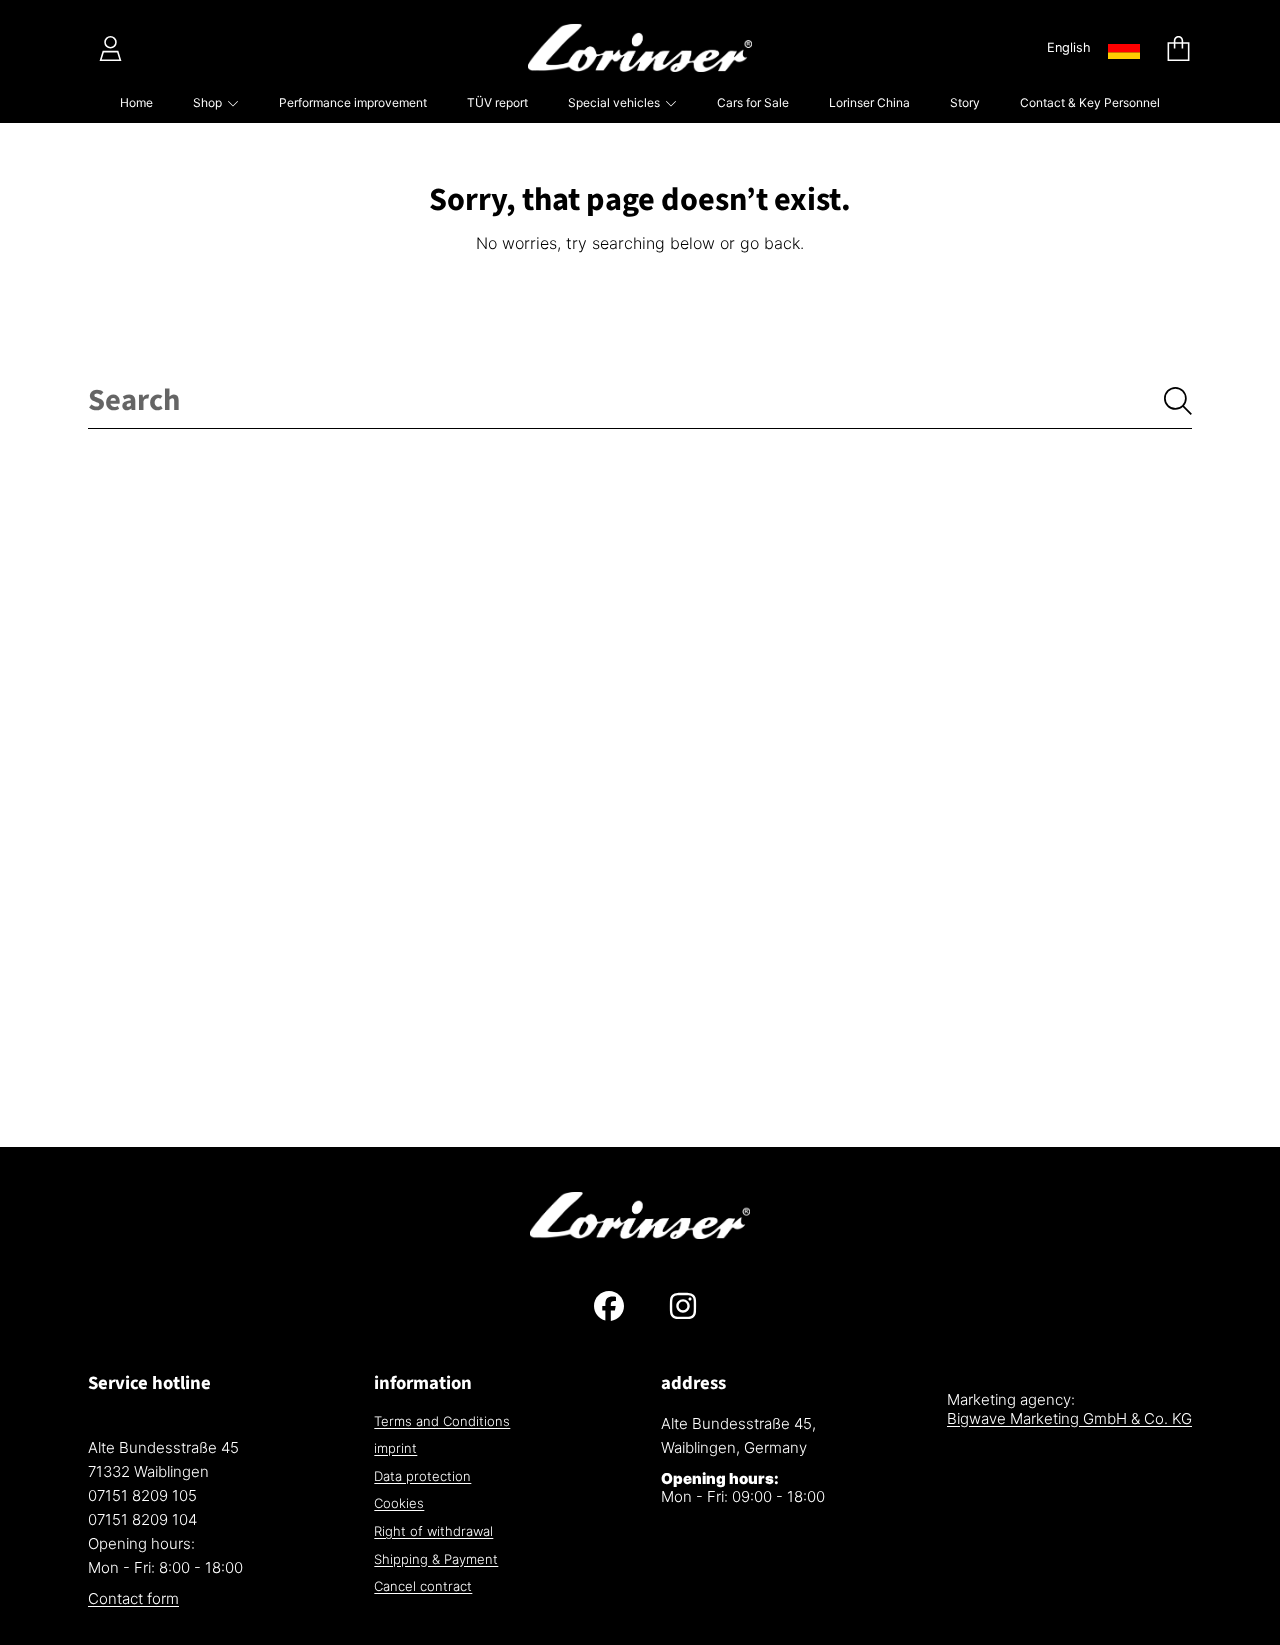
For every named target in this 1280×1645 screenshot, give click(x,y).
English (1069, 47)
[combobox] (640, 401)
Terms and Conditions (442, 1421)
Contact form (133, 1598)
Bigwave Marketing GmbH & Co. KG (1069, 1418)
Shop (209, 102)
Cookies (399, 1503)
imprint (395, 1448)
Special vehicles (615, 102)
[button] (1178, 48)
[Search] (1178, 401)
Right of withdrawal (433, 1531)
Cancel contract (423, 1586)
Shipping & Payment (436, 1559)
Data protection (422, 1476)
